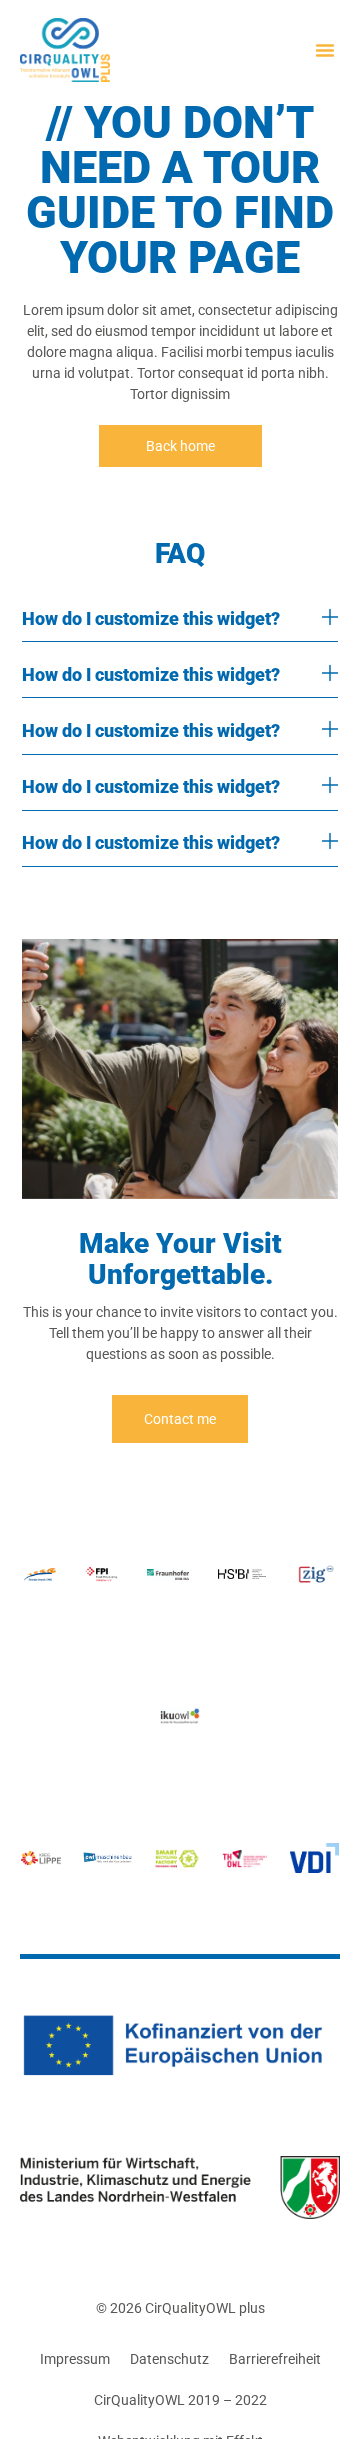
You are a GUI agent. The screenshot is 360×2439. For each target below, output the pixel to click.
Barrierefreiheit (275, 2359)
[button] (325, 50)
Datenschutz (169, 2359)
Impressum (75, 2359)
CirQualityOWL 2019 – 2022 (180, 2400)
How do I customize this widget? (151, 618)
